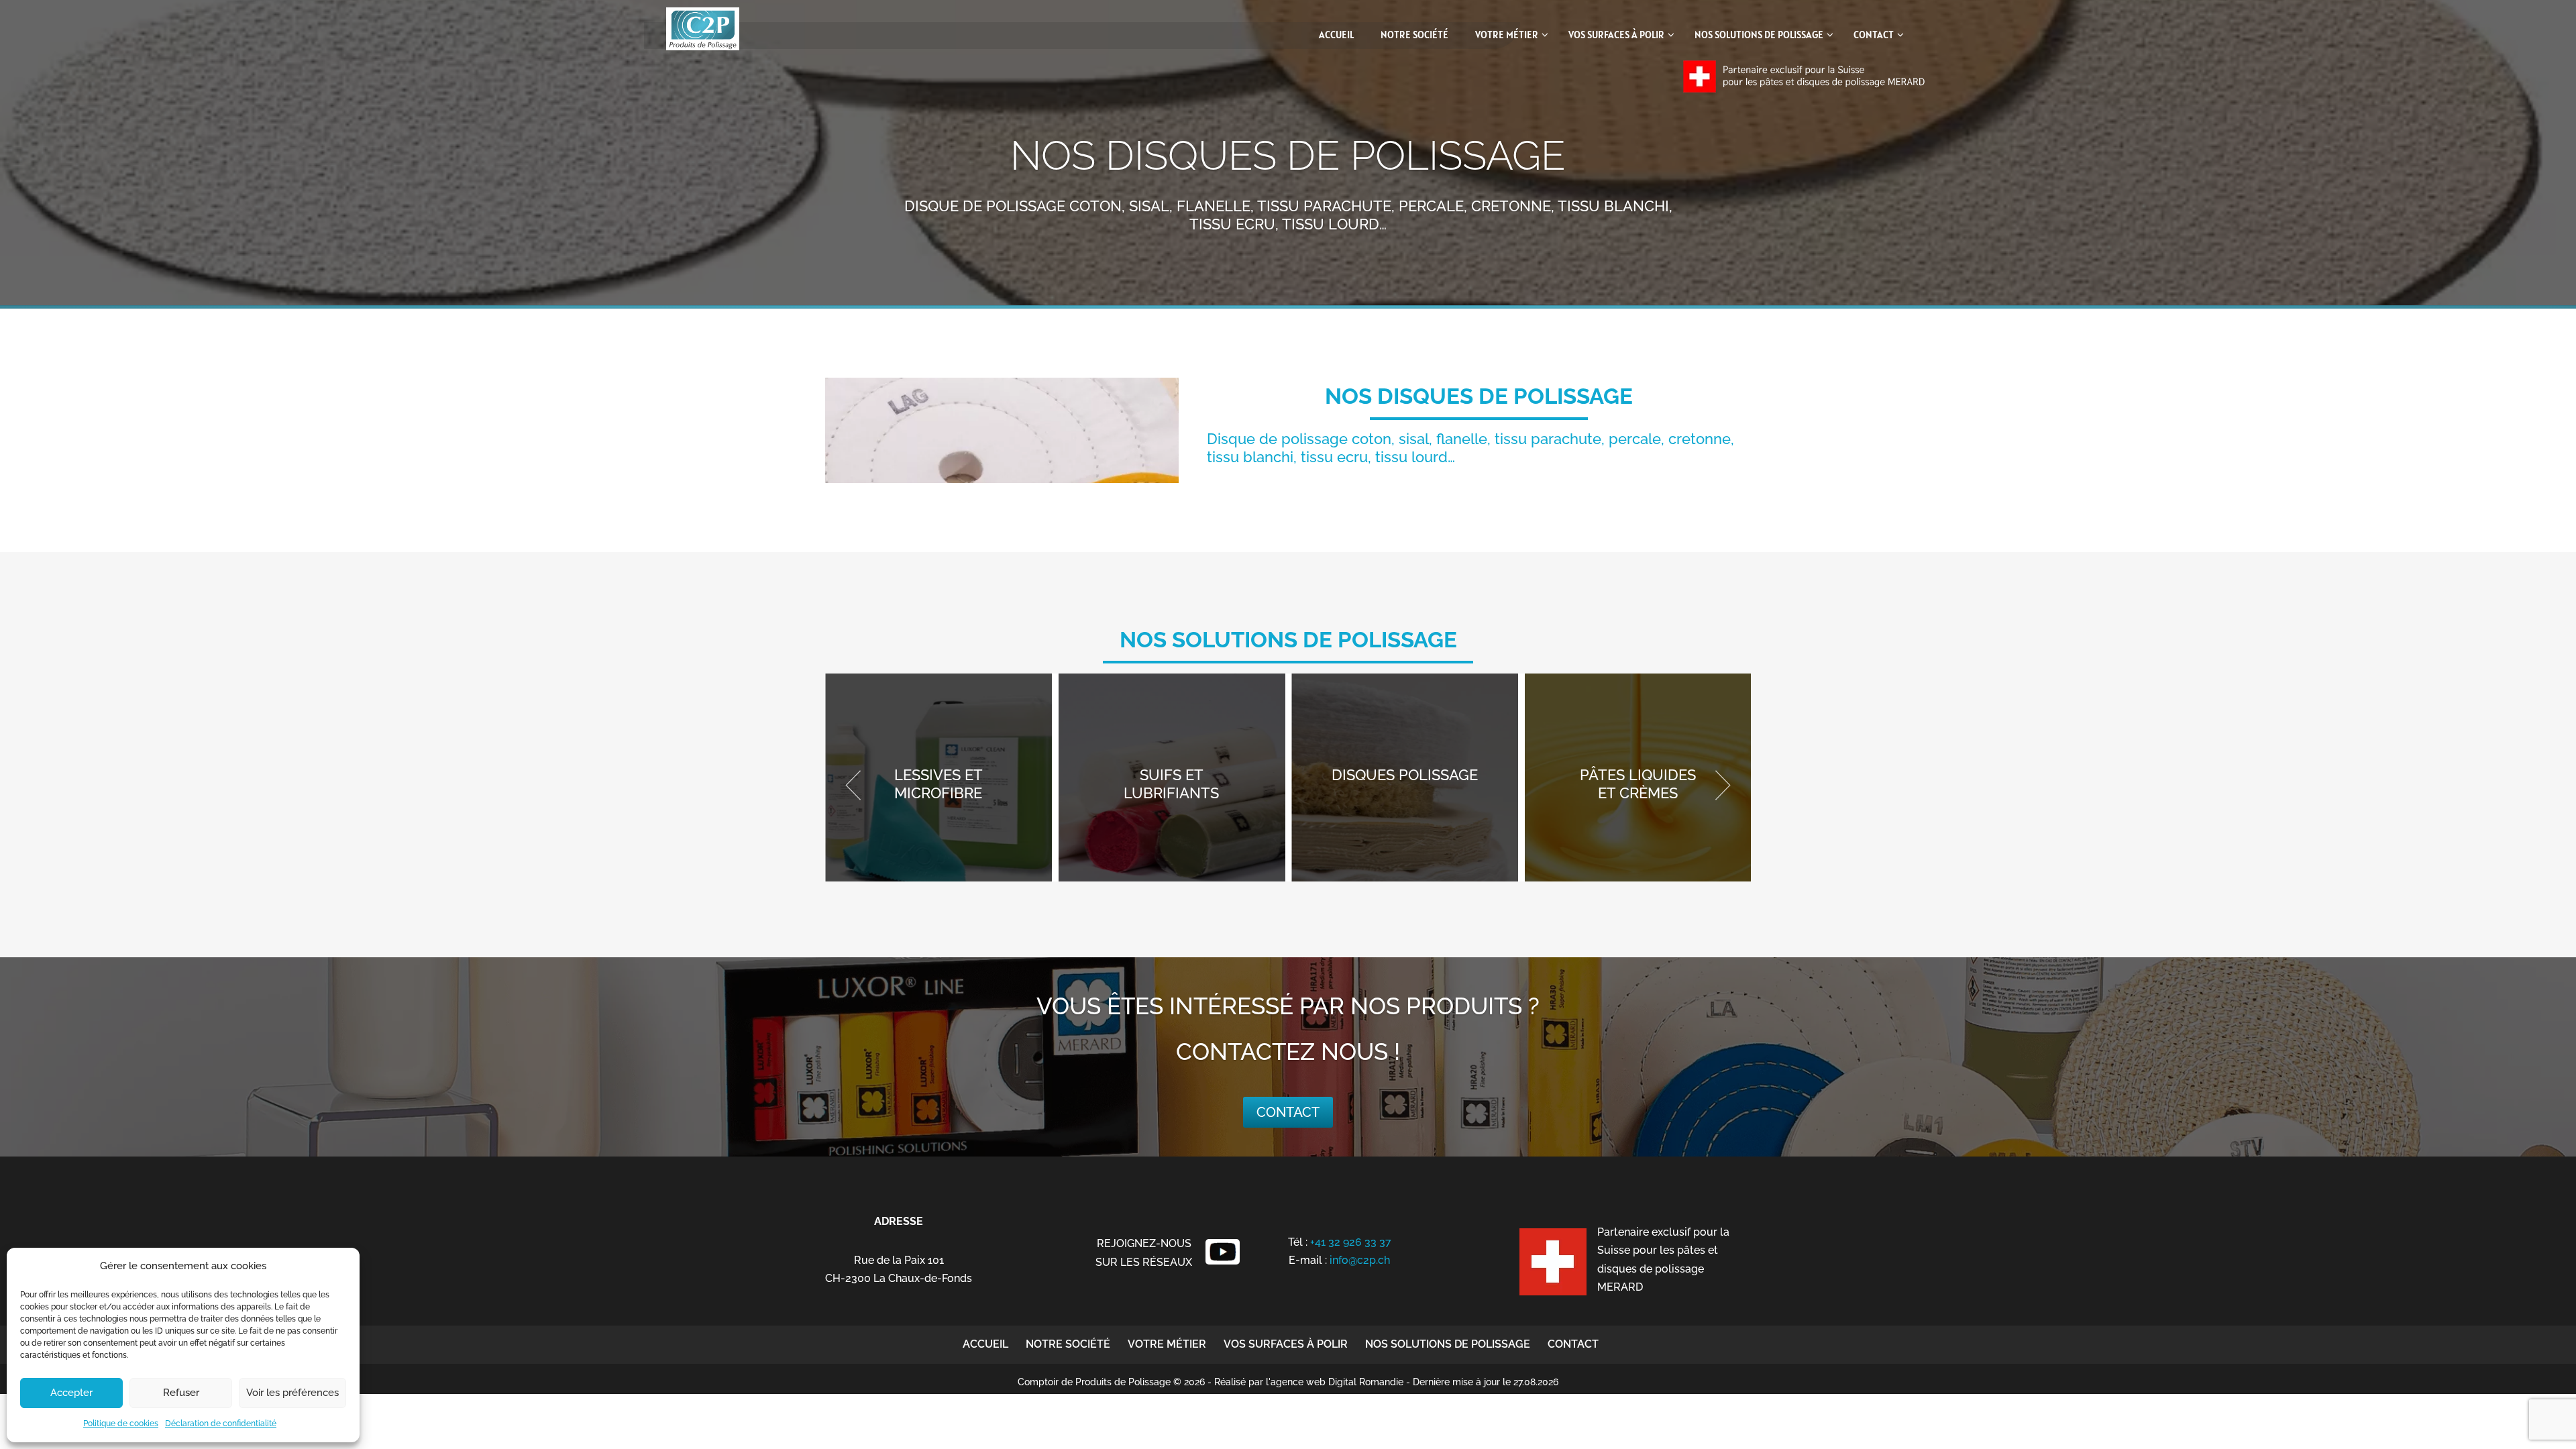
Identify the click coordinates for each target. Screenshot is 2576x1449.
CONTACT (1573, 1344)
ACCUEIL (985, 1344)
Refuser (181, 1393)
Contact (1288, 1112)
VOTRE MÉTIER (1167, 1344)
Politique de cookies (121, 1424)
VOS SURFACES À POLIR (1286, 1344)
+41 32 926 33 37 (1351, 1242)
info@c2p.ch (1360, 1260)
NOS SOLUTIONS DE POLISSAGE (1448, 1344)
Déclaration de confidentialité (221, 1424)
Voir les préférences (292, 1393)
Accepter (71, 1393)
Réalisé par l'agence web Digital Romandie (1309, 1382)
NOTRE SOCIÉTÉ (1068, 1344)
